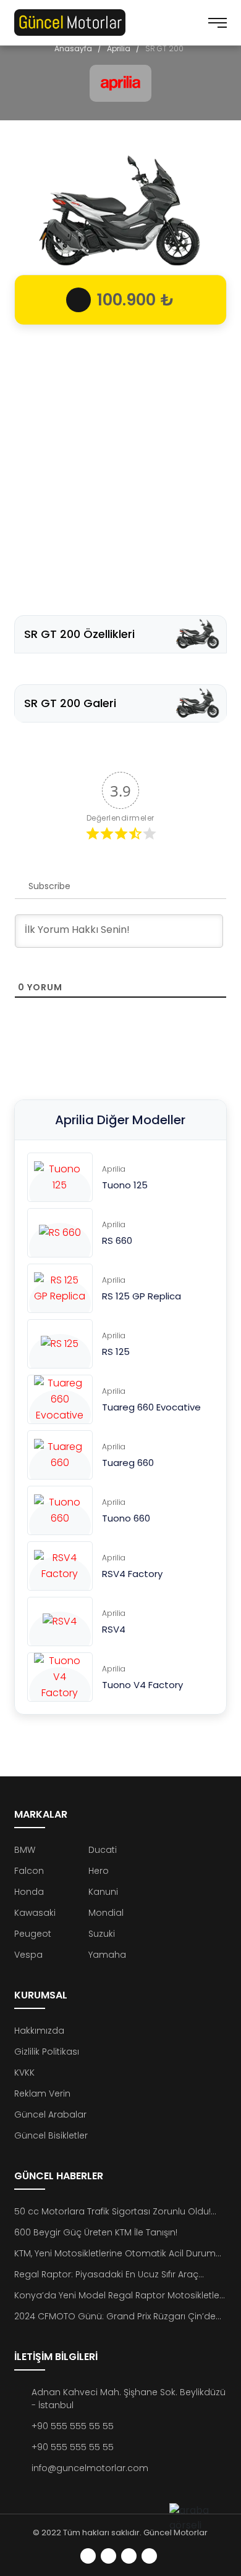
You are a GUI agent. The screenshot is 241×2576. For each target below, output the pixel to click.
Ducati (103, 1850)
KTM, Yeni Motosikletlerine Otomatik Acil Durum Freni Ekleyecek (115, 2254)
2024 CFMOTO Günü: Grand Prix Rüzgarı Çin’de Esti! (115, 2317)
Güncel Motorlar (175, 2533)
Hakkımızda (39, 2031)
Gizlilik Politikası (47, 2052)
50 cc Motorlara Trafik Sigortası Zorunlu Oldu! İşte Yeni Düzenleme (112, 2212)
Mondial (106, 1913)
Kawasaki (35, 1913)
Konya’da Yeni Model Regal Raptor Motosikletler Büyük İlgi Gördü (118, 2296)
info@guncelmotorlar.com (90, 2468)
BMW (25, 1850)
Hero (99, 1871)
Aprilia (119, 48)
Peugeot (33, 1934)
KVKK (24, 2073)
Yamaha (107, 1955)
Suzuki (102, 1934)
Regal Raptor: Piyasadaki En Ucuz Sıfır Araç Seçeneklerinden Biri (106, 2275)
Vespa (28, 1955)
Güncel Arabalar (50, 2114)
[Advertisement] (120, 464)
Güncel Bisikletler (51, 2135)
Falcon (29, 1871)
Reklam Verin (42, 2094)
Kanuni (103, 1892)
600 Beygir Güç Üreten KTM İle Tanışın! (96, 2232)
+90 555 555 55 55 (73, 2426)
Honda (29, 1892)
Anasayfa (73, 48)
